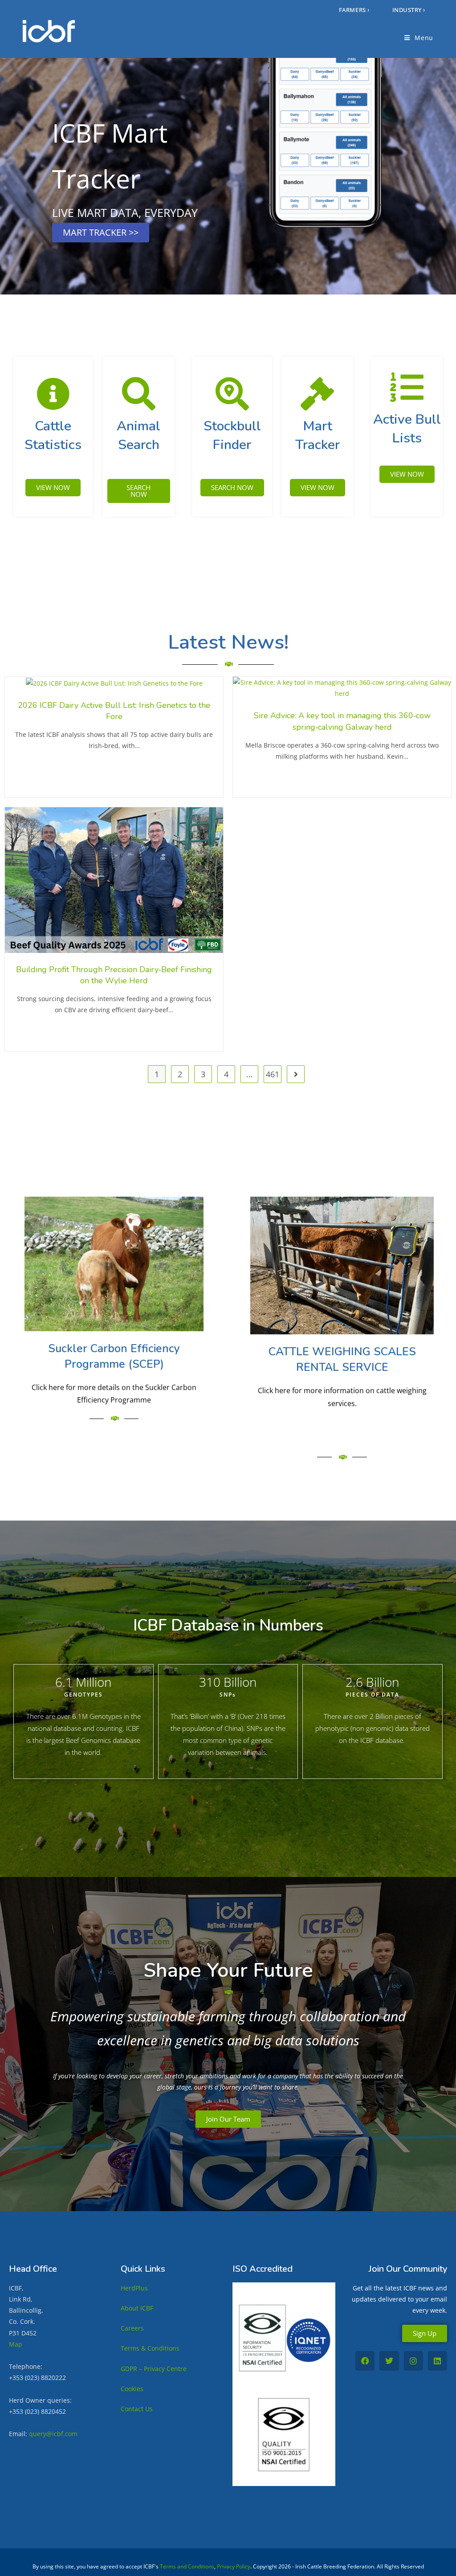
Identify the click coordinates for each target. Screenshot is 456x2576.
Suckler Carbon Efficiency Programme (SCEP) (114, 1356)
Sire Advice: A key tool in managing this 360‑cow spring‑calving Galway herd (342, 721)
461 (273, 1074)
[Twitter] (389, 2361)
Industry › (409, 10)
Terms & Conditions (150, 2348)
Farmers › (354, 10)
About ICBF (137, 2308)
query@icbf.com (53, 2434)
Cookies (132, 2389)
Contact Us (137, 2409)
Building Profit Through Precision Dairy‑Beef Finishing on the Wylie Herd (114, 975)
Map (16, 2344)
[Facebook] (365, 2361)
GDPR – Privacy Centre (154, 2369)
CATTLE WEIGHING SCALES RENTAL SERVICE (342, 1360)
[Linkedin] (438, 2361)
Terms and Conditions (187, 2566)
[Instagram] (413, 2361)
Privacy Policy (234, 2566)
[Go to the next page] (296, 1074)
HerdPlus (134, 2288)
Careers (132, 2328)
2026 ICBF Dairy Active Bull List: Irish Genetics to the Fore (114, 711)
